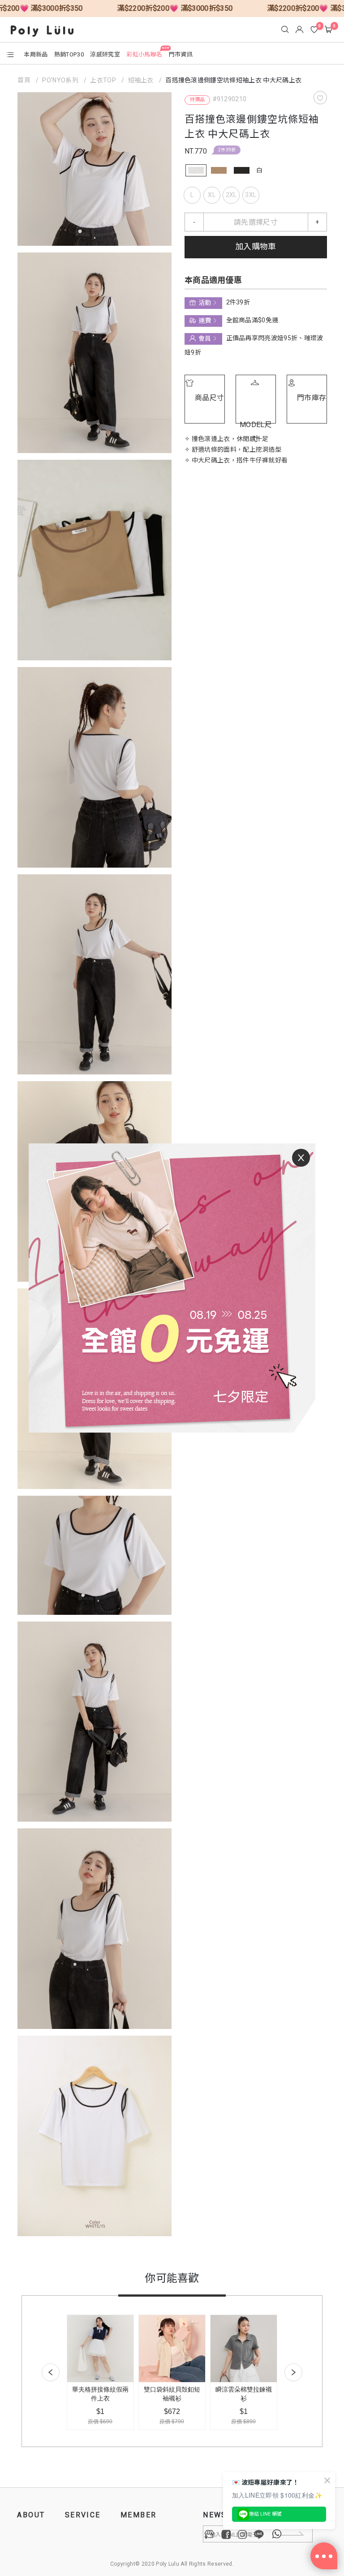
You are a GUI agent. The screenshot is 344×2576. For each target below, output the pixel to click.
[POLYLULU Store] (210, 2534)
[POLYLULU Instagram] (242, 2534)
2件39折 (227, 150)
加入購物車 (256, 247)
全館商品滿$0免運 (252, 320)
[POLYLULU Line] (259, 2534)
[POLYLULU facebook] (226, 2534)
